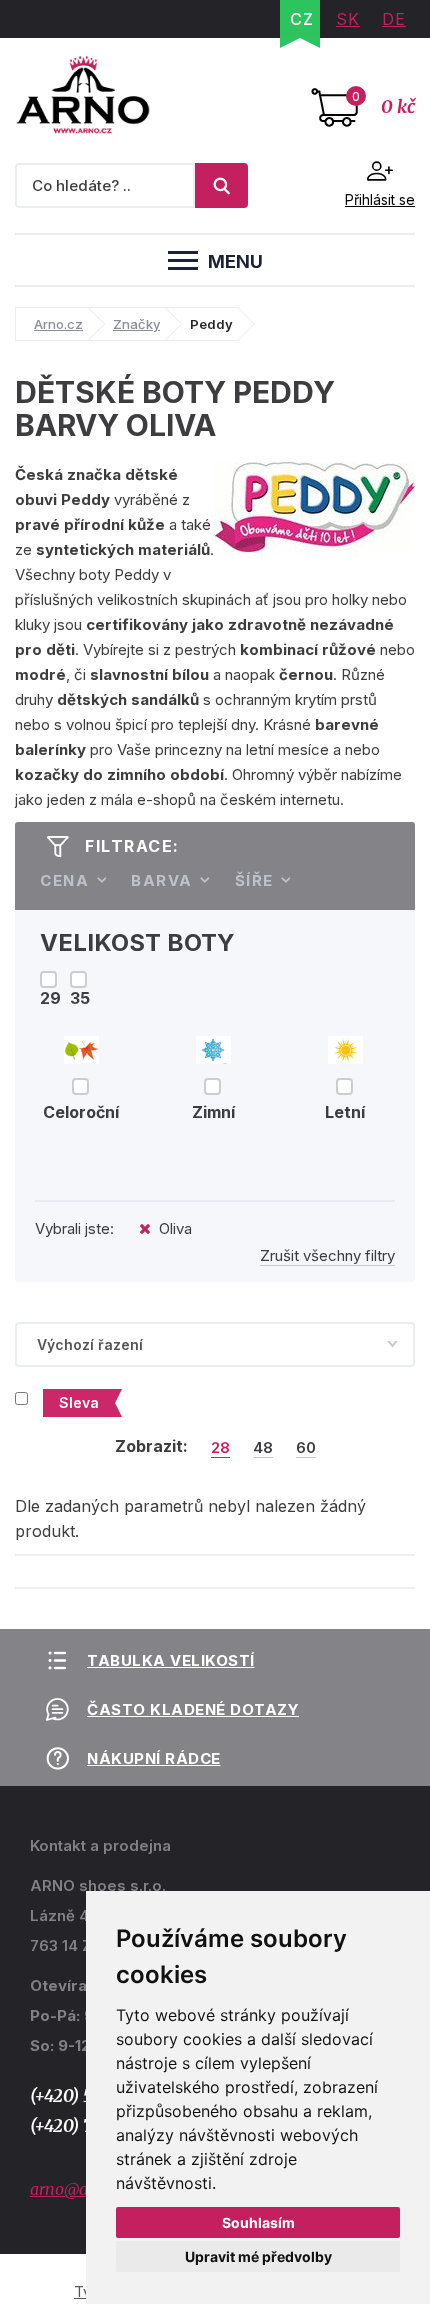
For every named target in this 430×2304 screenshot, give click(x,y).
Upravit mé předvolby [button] (258, 2256)
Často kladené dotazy (193, 1709)
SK (348, 19)
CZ (302, 19)
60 (306, 1448)
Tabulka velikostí (171, 1660)
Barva (162, 880)
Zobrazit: (151, 1446)
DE (394, 19)
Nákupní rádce (154, 1758)
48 (263, 1448)
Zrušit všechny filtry (327, 1255)
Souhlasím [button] (258, 2222)
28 (220, 1448)
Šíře (254, 880)
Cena (64, 880)
